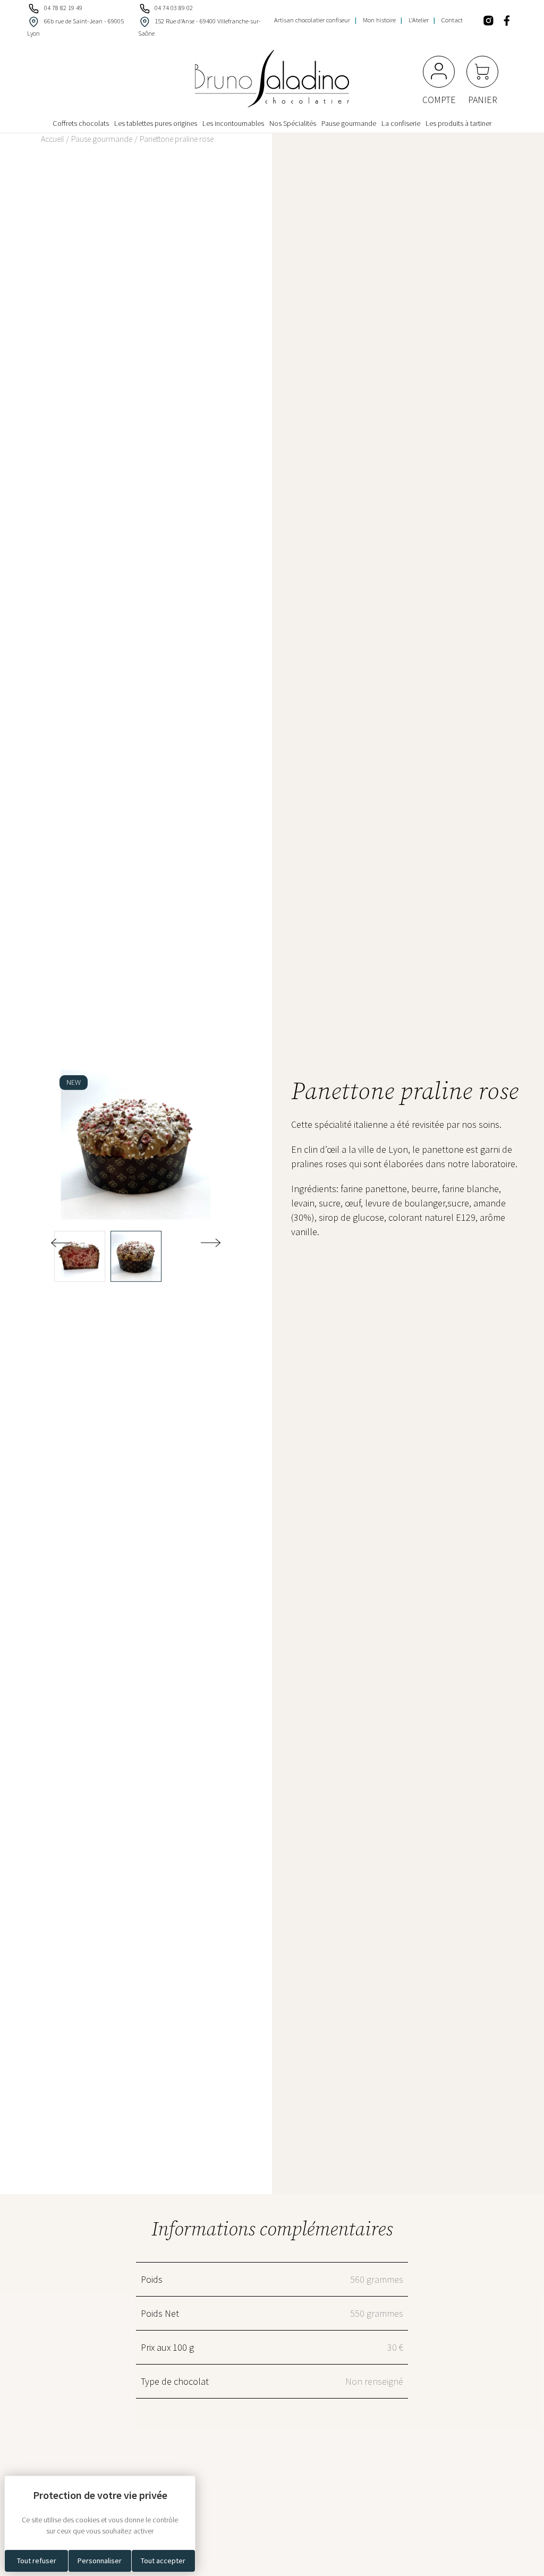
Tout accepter (163, 2561)
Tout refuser (37, 2561)
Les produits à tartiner (458, 124)
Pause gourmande (349, 124)
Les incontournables (233, 124)
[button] (211, 1242)
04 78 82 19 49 (63, 8)
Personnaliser (100, 2561)
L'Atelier (419, 20)
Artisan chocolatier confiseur (312, 20)
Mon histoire (379, 20)
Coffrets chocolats (81, 124)
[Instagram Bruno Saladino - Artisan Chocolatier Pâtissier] (490, 19)
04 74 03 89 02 (174, 8)
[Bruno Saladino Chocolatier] (272, 79)
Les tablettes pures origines (156, 124)
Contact (452, 20)
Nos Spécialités (293, 124)
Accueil (52, 139)
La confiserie (401, 124)
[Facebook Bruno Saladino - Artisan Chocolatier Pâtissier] (509, 19)
